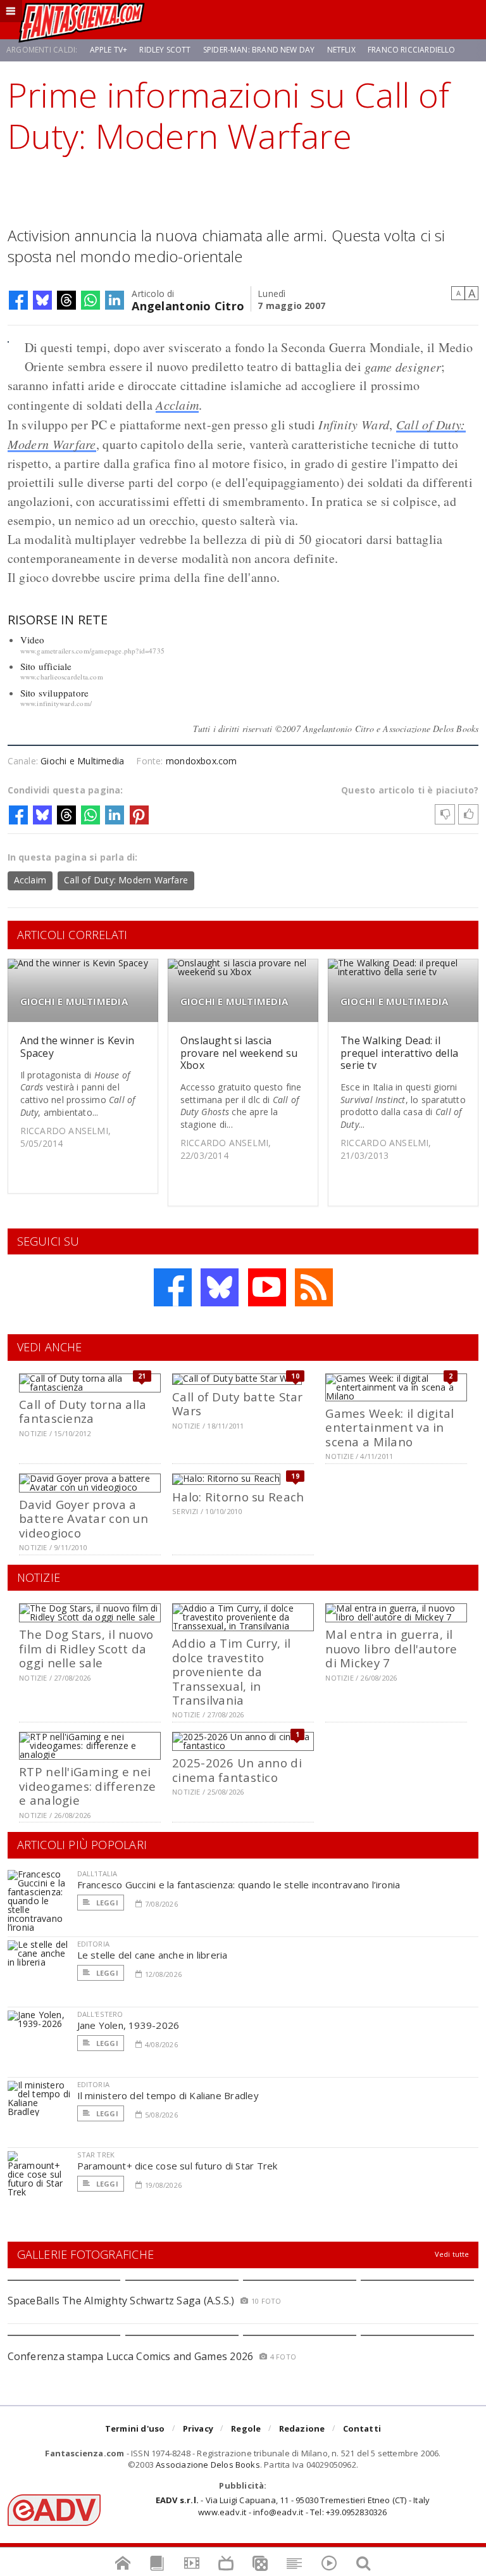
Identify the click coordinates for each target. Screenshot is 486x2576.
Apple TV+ (109, 50)
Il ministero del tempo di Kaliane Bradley (168, 2095)
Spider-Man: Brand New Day (259, 50)
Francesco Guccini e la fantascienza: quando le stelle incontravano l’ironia (239, 1885)
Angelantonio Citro (188, 305)
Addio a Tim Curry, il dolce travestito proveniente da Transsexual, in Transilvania (231, 1671)
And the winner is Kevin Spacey (78, 1046)
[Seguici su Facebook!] (173, 1287)
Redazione (302, 2428)
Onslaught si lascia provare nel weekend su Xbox (239, 1052)
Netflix (341, 50)
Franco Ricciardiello (412, 50)
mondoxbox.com (202, 761)
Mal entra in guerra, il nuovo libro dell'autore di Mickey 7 (391, 1648)
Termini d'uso (135, 2428)
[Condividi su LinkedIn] (115, 300)
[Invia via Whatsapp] (90, 300)
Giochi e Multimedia (82, 761)
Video (33, 640)
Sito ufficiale (46, 666)
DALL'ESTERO (100, 2014)
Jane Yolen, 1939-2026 (128, 2025)
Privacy (198, 2428)
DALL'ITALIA (97, 1873)
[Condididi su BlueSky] (42, 300)
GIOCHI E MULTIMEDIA (74, 1001)
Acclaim (177, 405)
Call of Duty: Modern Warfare (126, 880)
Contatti (362, 2428)
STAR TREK (96, 2155)
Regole (246, 2428)
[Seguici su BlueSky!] (220, 1287)
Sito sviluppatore (55, 693)
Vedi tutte (452, 2254)
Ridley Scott (165, 50)
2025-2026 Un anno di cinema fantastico (237, 1770)
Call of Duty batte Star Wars (237, 1404)
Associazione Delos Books (208, 2465)
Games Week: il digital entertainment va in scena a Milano (389, 1427)
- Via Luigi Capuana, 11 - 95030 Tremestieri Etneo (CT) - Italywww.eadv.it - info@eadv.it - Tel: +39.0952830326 (293, 2506)
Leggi (106, 1903)
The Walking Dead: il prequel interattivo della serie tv (399, 1052)
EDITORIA (93, 1944)
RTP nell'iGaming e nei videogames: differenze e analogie (87, 1786)
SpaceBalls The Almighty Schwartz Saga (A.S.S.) (121, 2301)
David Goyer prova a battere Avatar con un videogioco (84, 1518)
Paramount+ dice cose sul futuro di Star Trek (178, 2166)
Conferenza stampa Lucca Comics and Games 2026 (131, 2356)
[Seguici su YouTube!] (267, 1287)
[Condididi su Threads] (66, 300)
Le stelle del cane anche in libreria (153, 1955)
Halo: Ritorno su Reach (238, 1497)
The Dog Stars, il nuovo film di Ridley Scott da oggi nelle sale (86, 1648)
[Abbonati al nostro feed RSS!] (314, 1287)
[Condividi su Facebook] (18, 300)
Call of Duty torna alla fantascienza (83, 1411)
